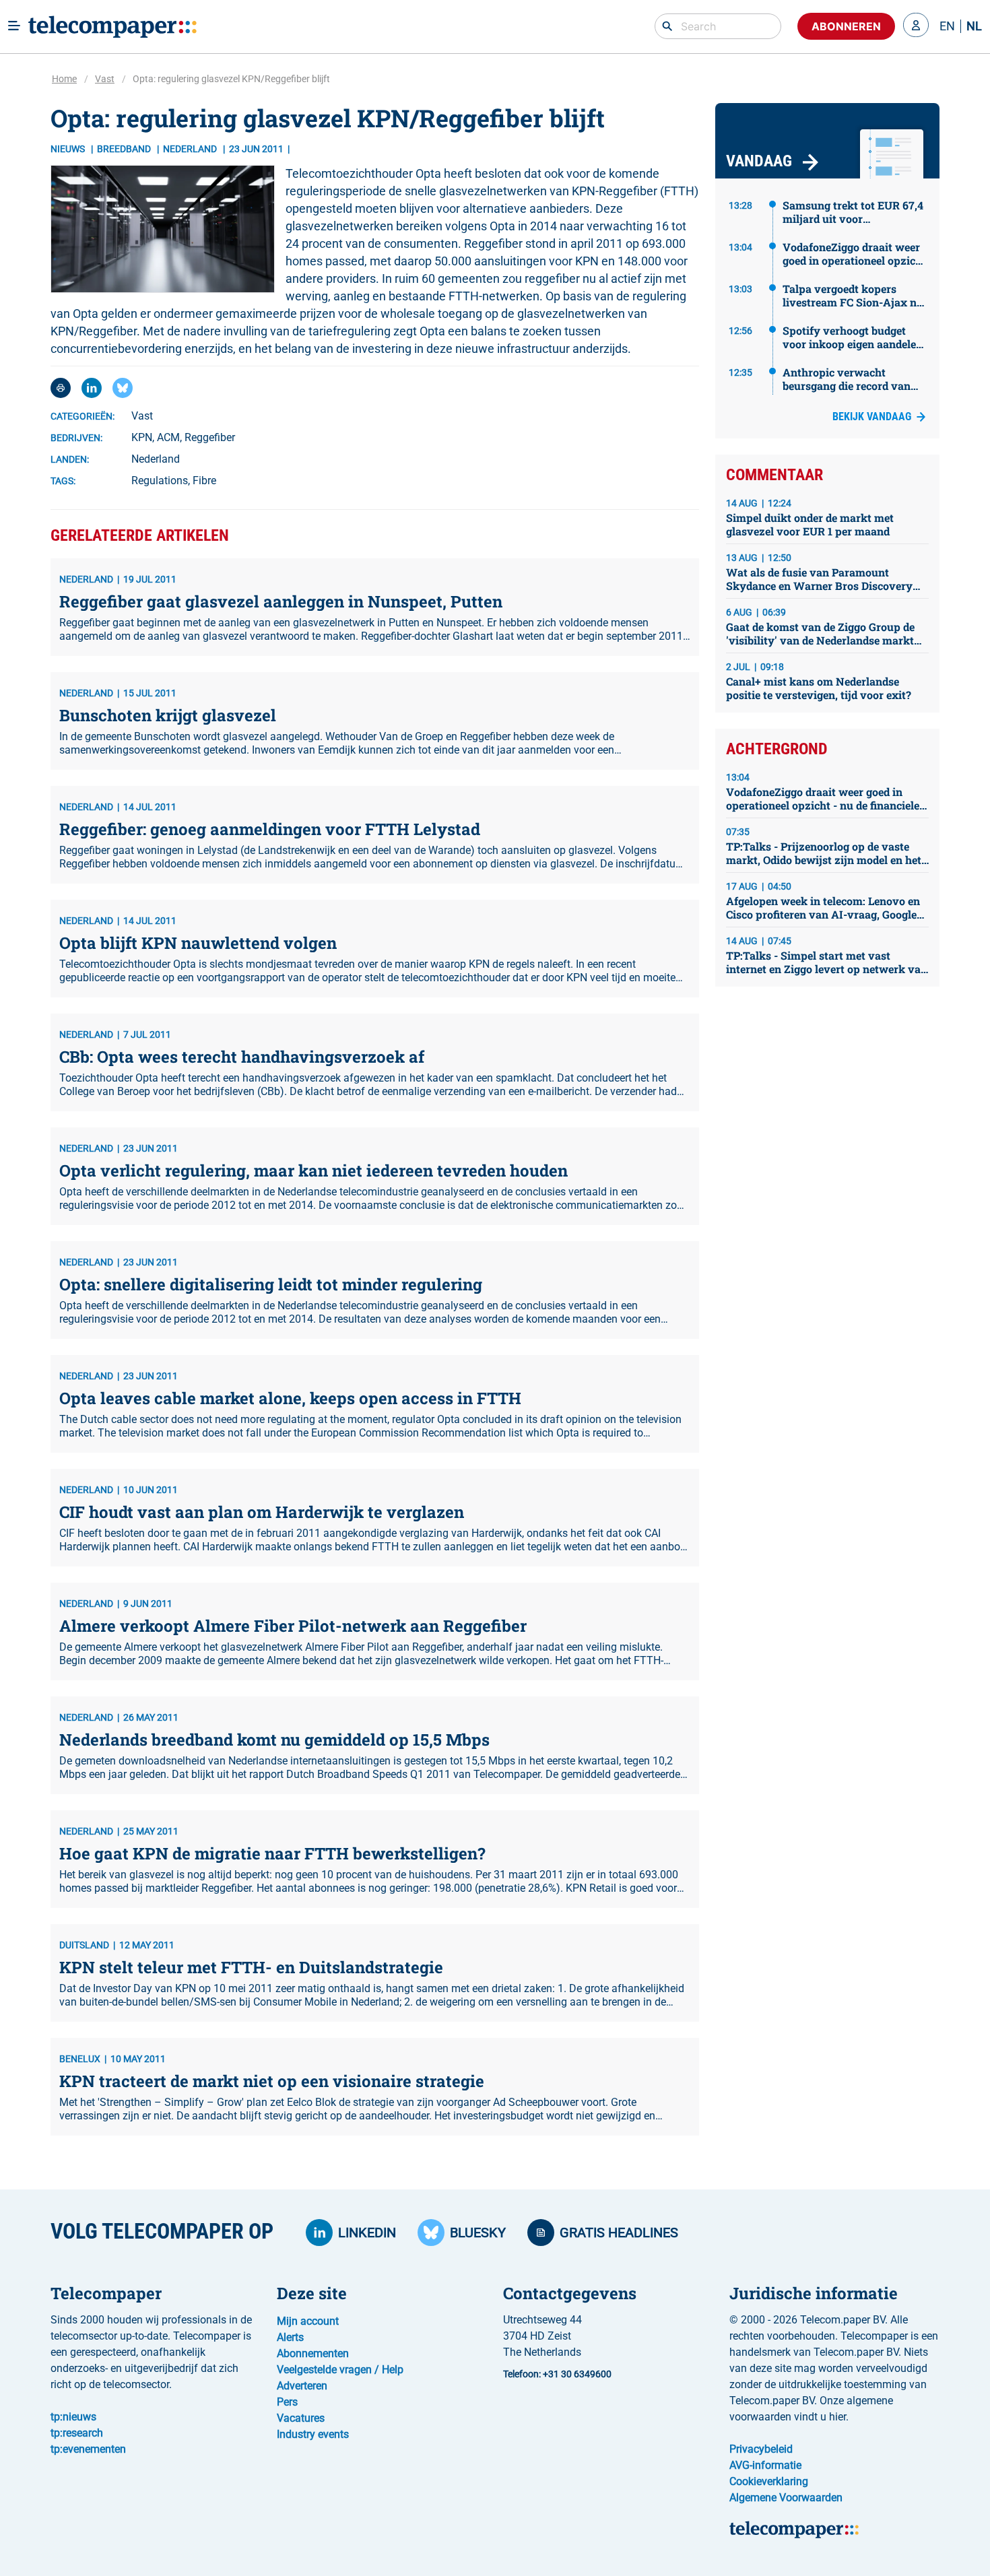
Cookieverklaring (769, 2481)
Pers (287, 2402)
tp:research (77, 2433)
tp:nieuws (73, 2417)
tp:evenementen (88, 2449)
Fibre (204, 481)
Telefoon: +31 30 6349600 (557, 2374)
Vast (105, 79)
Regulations (160, 481)
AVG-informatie (765, 2465)
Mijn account (308, 2321)
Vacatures (301, 2418)
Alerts (290, 2337)
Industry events (313, 2434)
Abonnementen (313, 2353)
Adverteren (302, 2386)
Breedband (125, 149)
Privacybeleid (761, 2449)
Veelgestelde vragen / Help (340, 2370)
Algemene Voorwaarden (786, 2498)
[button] (916, 26)
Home (64, 79)
